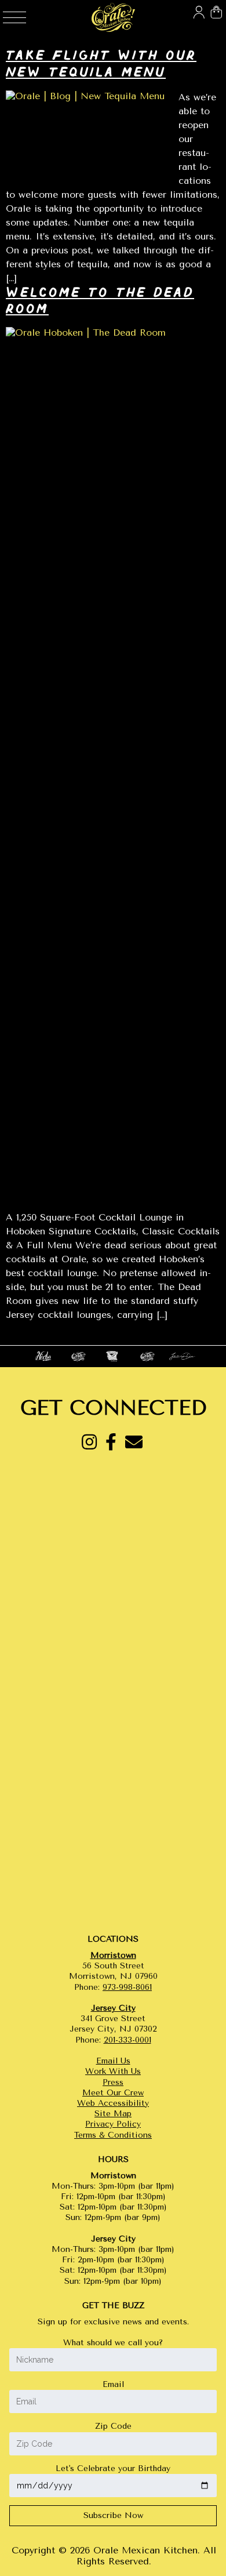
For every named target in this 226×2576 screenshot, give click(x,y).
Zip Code (113, 2426)
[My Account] (197, 6)
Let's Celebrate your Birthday (113, 2468)
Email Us (113, 2061)
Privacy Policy (113, 2124)
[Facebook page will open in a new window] (111, 1443)
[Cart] (214, 6)
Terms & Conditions (113, 2135)
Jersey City (113, 2008)
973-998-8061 (127, 1987)
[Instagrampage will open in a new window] (89, 1443)
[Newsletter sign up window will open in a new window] (134, 1443)
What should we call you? (113, 2343)
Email (113, 2384)
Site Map (113, 2114)
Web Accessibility (113, 2103)
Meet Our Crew (113, 2093)
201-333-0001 (127, 2040)
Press (113, 2082)
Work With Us (113, 2071)
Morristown (113, 1955)
